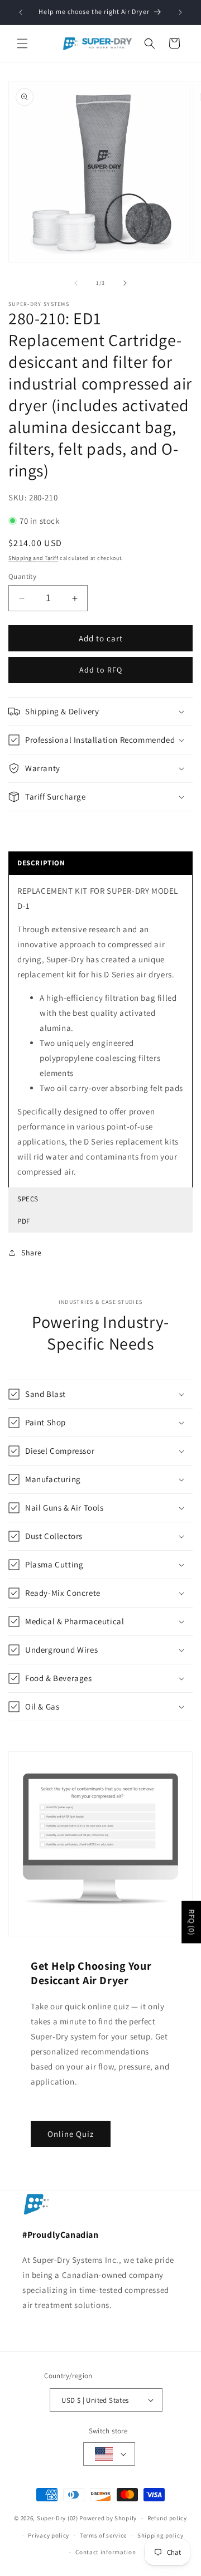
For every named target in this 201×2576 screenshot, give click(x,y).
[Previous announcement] (21, 12)
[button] (22, 43)
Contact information (106, 2552)
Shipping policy (161, 2535)
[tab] (100, 863)
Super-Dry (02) (58, 2518)
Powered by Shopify (108, 2518)
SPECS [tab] (28, 1199)
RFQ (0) (192, 1922)
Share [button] (32, 1253)
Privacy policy (49, 2535)
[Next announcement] (180, 12)
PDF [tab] (24, 1221)
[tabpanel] (100, 1031)
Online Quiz (71, 2134)
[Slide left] (76, 283)
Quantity (22, 576)
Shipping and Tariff (33, 558)
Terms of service (103, 2535)
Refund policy (167, 2518)
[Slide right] (125, 283)
